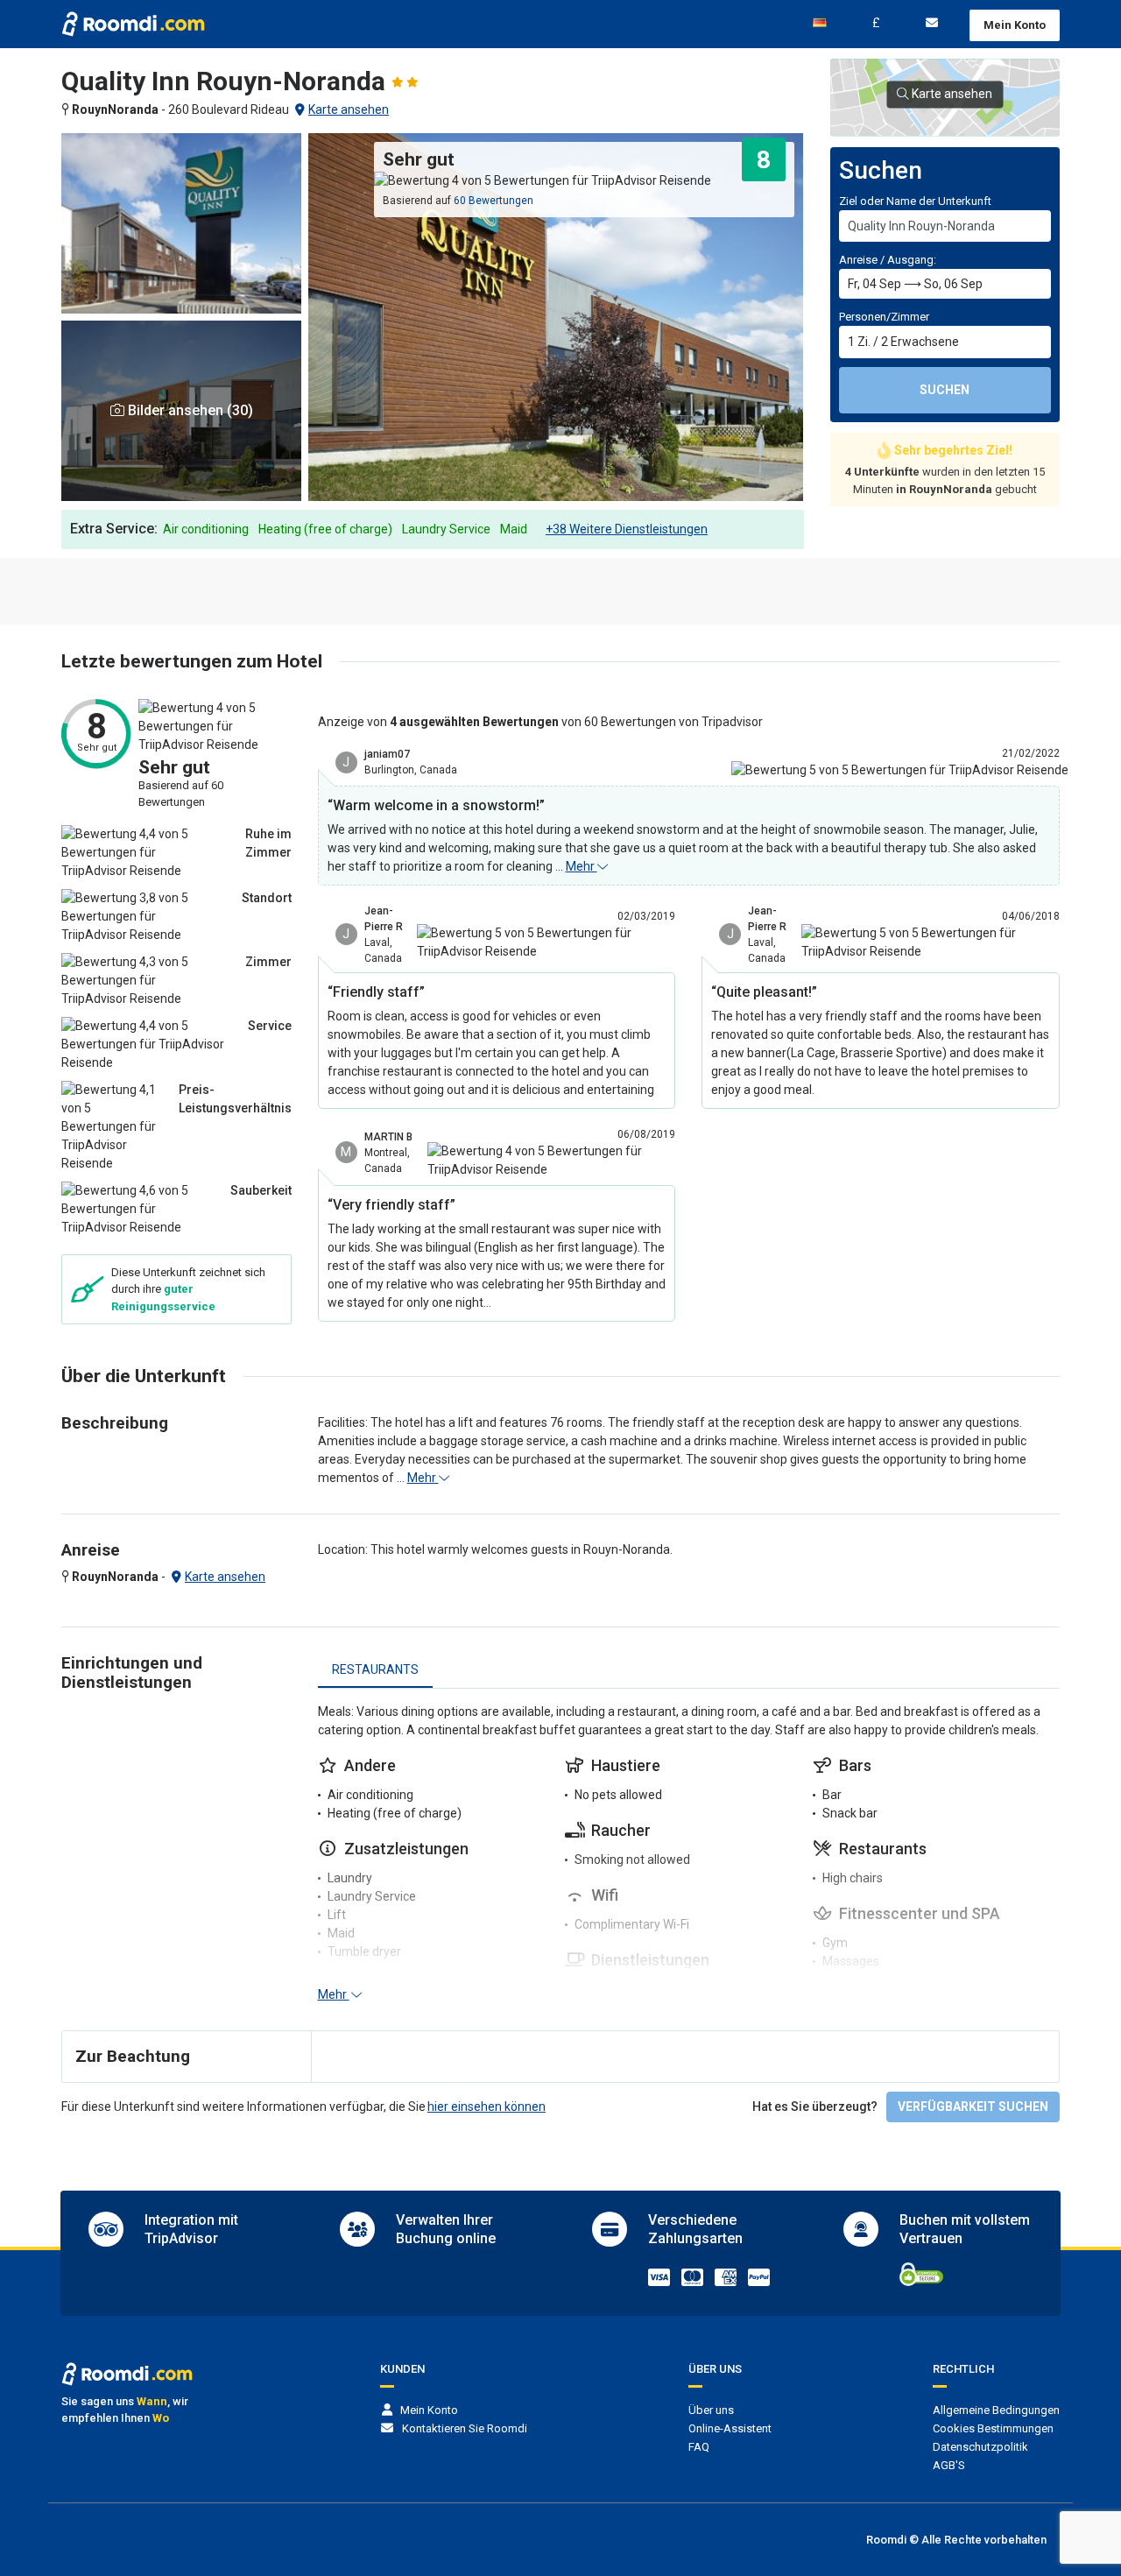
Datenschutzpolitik (980, 2447)
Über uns (711, 2410)
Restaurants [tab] (375, 1669)
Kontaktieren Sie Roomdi (465, 2428)
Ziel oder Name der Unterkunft (915, 201)
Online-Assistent (730, 2428)
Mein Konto (1015, 25)
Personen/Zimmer (884, 317)
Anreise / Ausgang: (888, 260)
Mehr (582, 866)
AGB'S (949, 2465)
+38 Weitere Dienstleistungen (627, 529)
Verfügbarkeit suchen (973, 2107)
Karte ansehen (349, 109)
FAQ (699, 2447)
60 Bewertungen (494, 201)
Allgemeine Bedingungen (996, 2410)
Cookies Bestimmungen (993, 2428)
